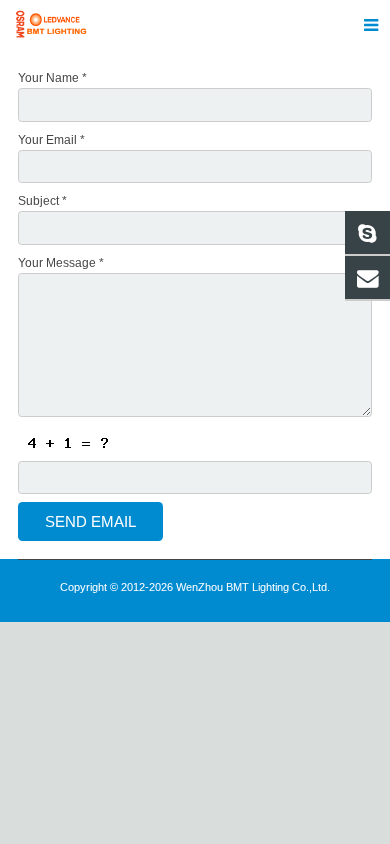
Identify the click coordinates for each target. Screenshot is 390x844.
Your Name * (52, 78)
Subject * (42, 201)
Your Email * (51, 140)
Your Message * (61, 263)
